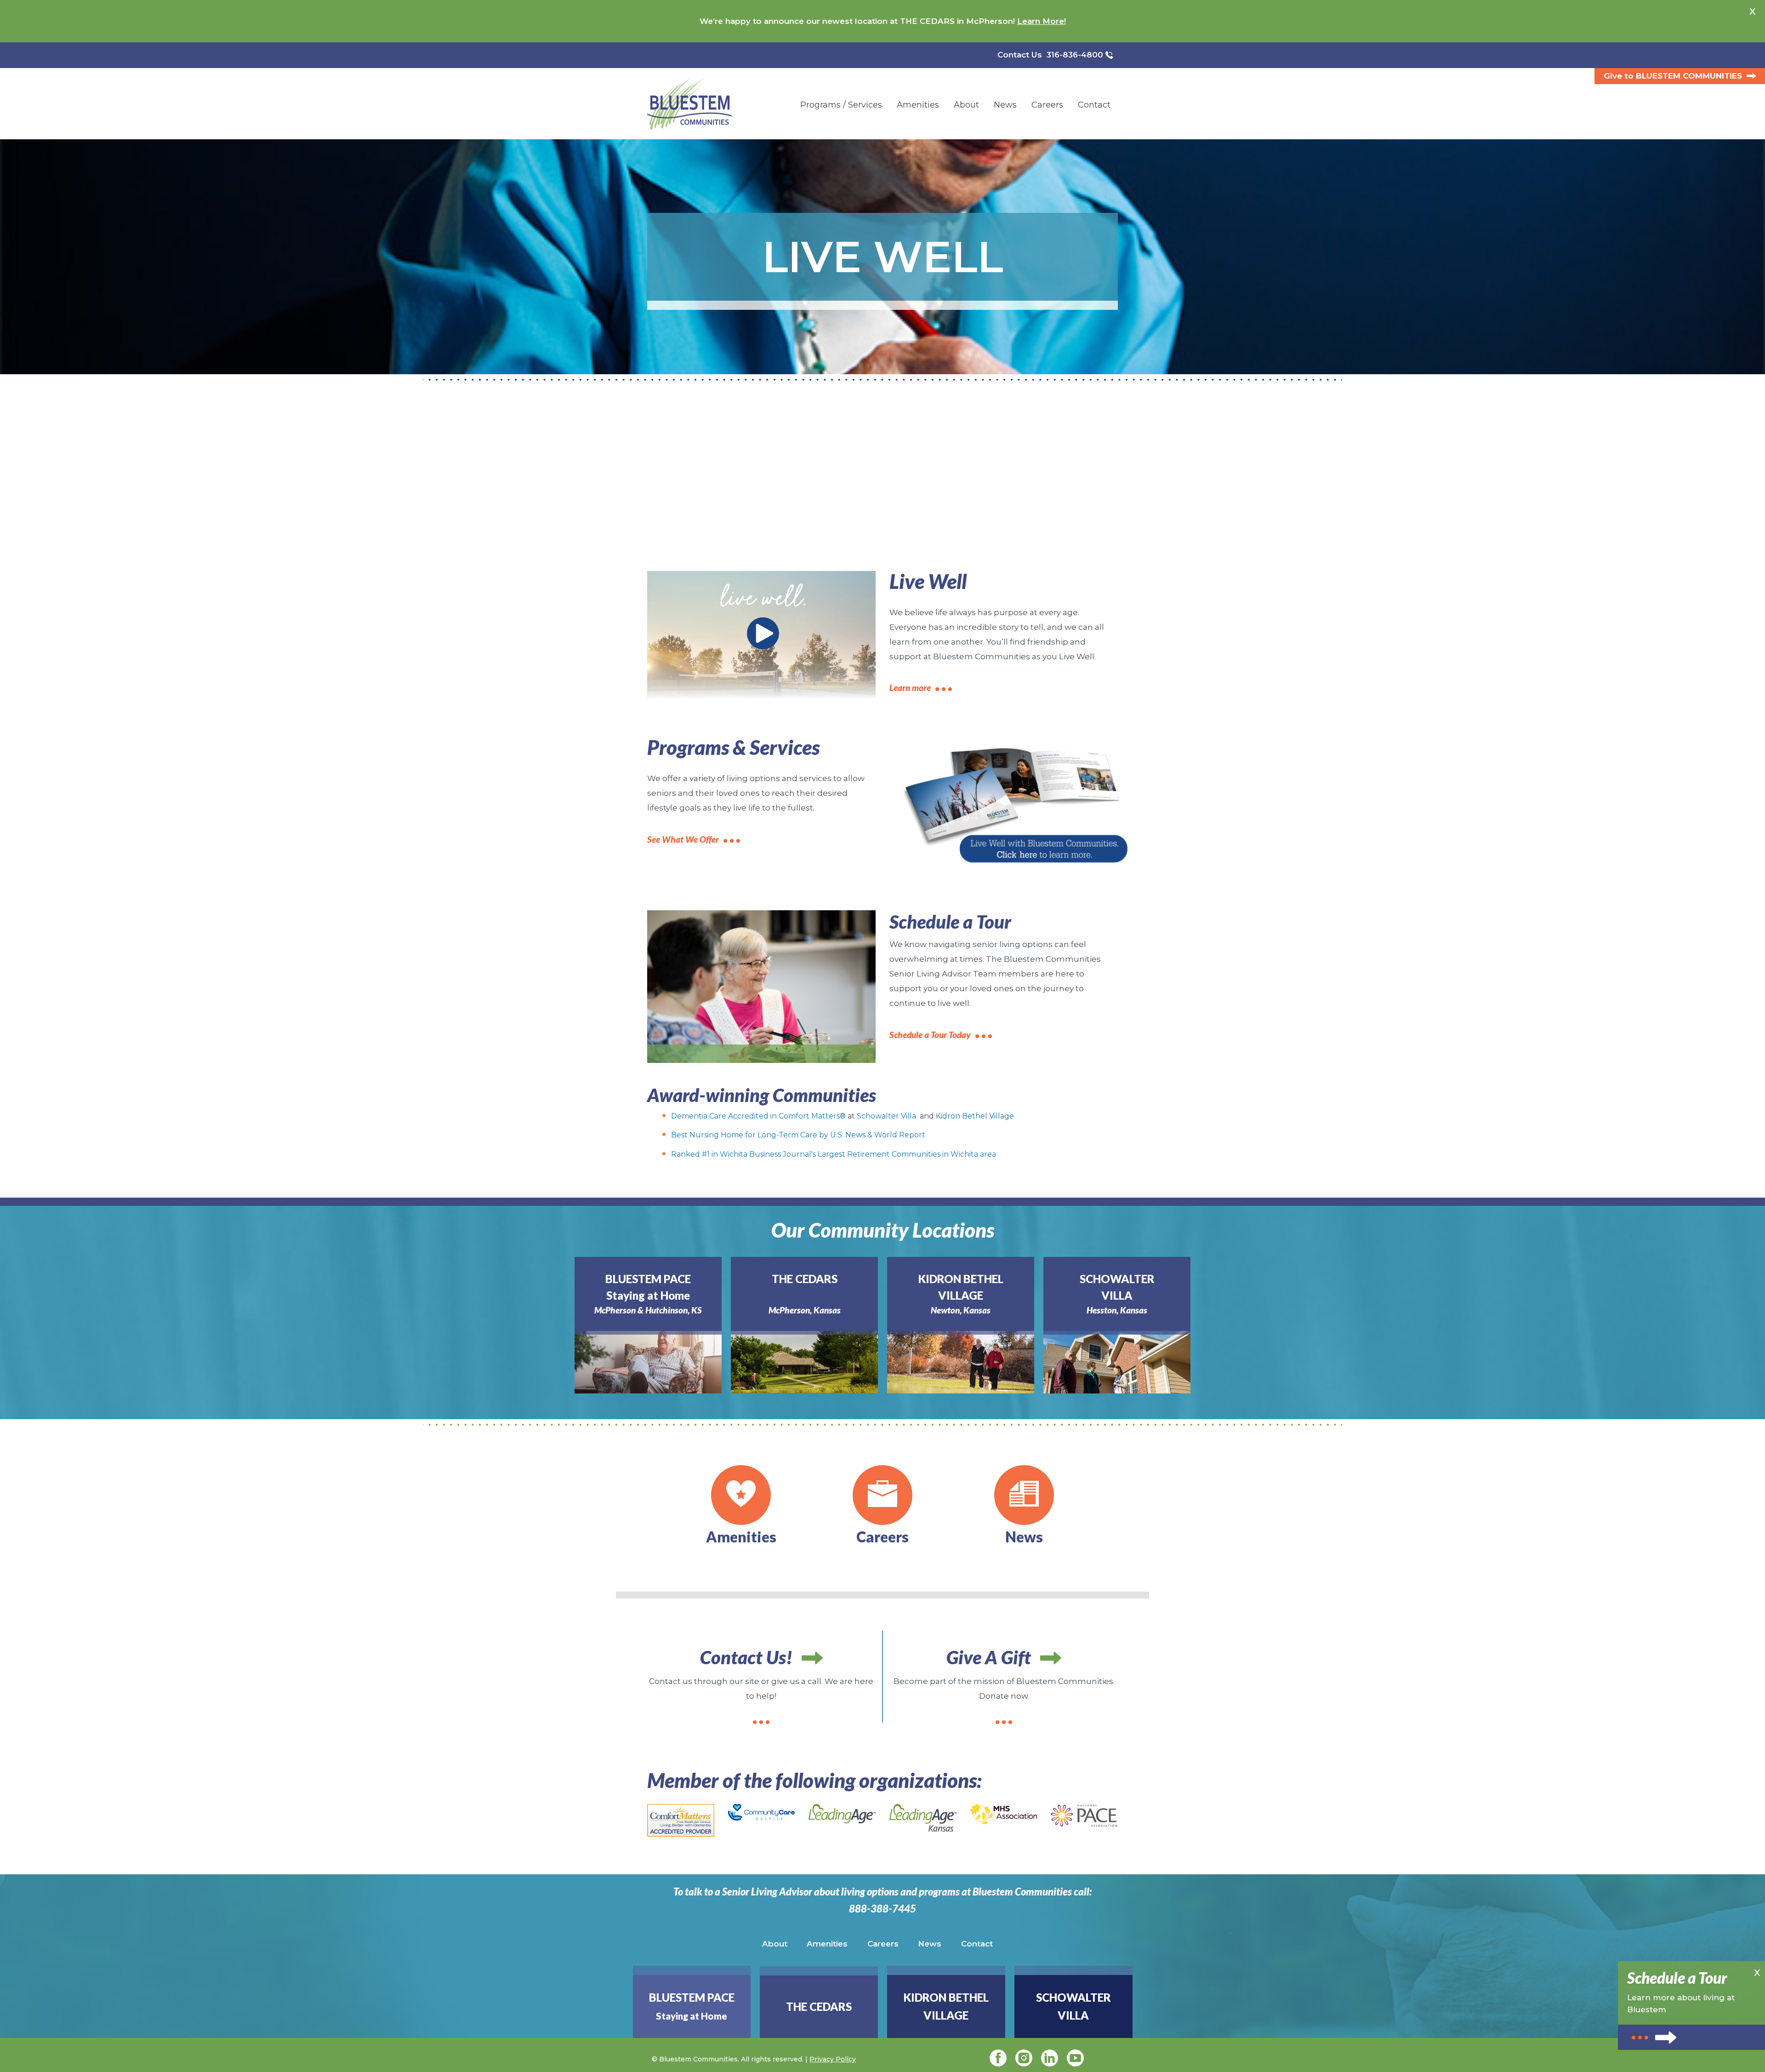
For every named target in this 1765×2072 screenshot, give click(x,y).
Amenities (827, 1944)
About (775, 1944)
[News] (1024, 1495)
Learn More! (1042, 21)
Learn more (910, 688)
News (930, 1944)
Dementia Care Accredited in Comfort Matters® (758, 1116)
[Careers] (882, 1495)
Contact (977, 1944)
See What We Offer (683, 839)
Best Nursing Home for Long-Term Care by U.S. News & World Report (798, 1135)
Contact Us (1020, 55)
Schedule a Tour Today (930, 1035)
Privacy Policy (833, 2059)
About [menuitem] (966, 105)
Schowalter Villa (886, 1116)
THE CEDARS (819, 2006)
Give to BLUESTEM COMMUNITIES (1673, 76)
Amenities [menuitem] (918, 105)
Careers (883, 1944)
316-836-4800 (1075, 55)
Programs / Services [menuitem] (841, 105)
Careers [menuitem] (1047, 105)
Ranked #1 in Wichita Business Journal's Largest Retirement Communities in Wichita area (834, 1154)
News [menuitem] (1005, 105)
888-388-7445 (882, 1909)
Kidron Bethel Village (975, 1116)
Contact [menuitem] (1094, 105)
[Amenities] (741, 1495)
